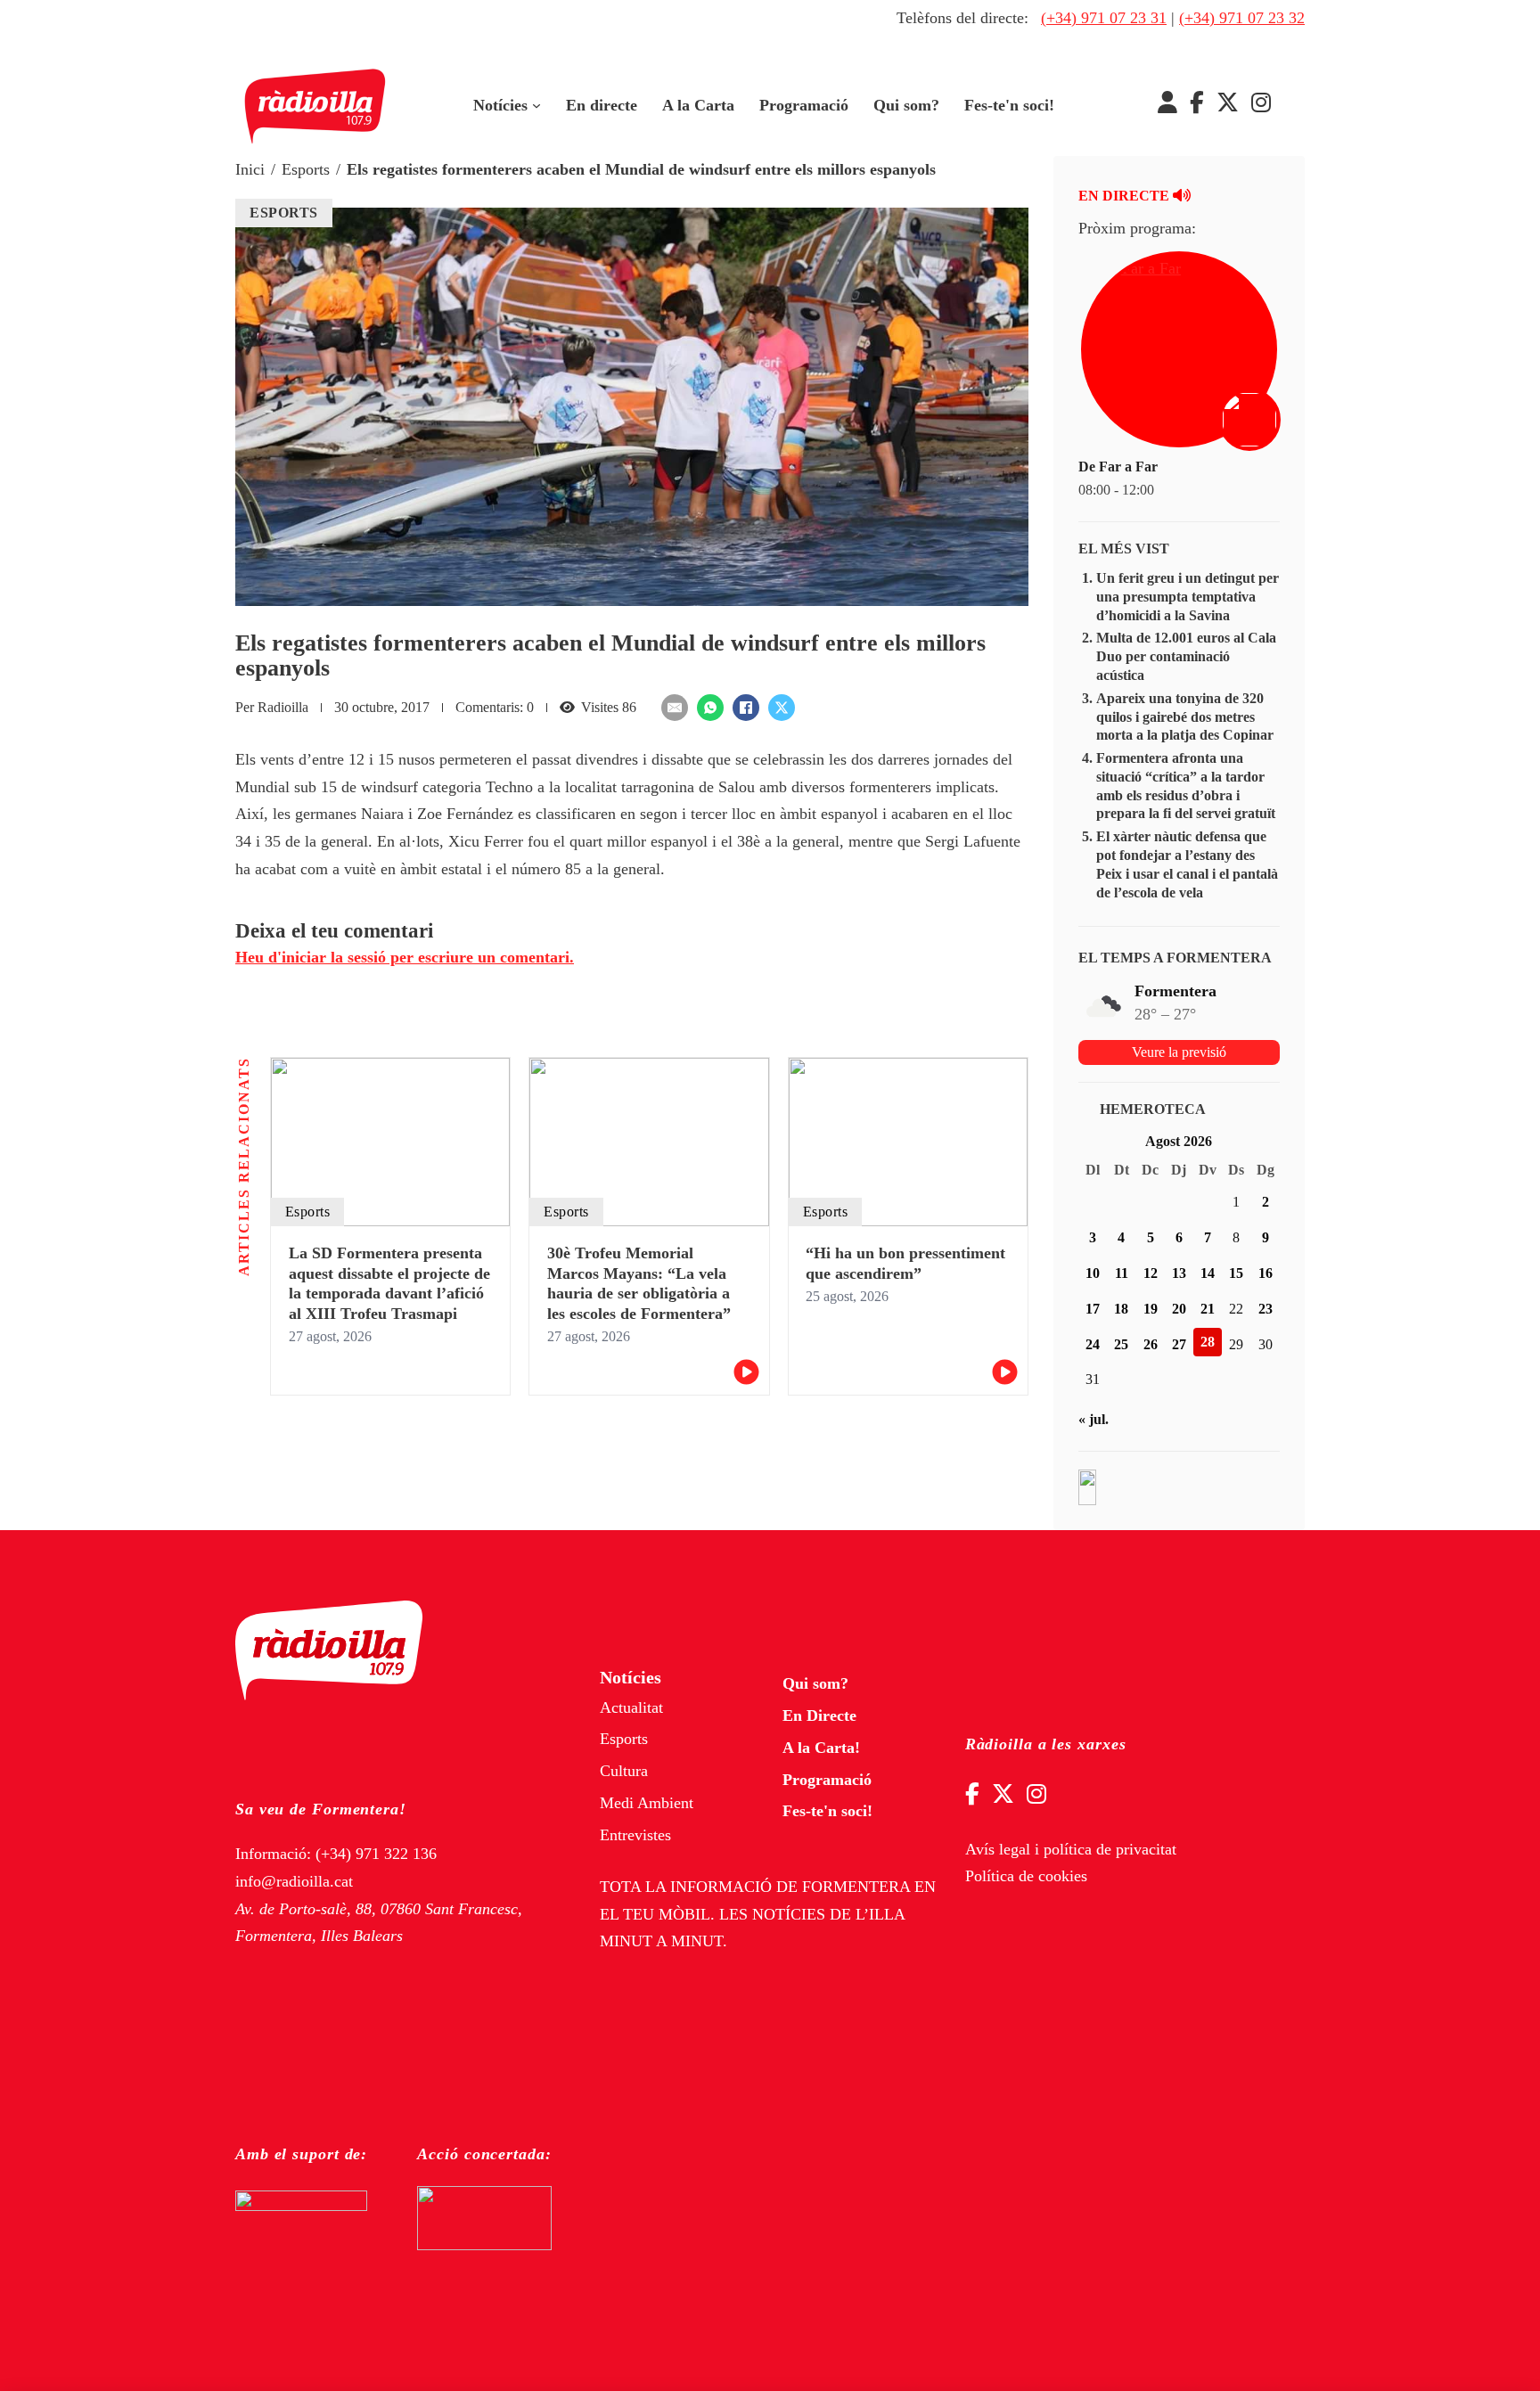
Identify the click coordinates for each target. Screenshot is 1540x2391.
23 (1266, 1309)
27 (1179, 1344)
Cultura (624, 1771)
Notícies (500, 105)
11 (1122, 1273)
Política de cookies (1026, 1876)
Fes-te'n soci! (1009, 105)
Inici (250, 169)
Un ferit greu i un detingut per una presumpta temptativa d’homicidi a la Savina (1188, 597)
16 (1266, 1273)
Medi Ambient (647, 1803)
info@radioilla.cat (294, 1881)
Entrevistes (635, 1835)
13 (1179, 1273)
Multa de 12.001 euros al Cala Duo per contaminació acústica (1186, 656)
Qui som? (906, 105)
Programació (804, 105)
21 (1208, 1309)
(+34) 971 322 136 (376, 1854)
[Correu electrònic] (675, 708)
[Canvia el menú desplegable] (537, 106)
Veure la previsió (1179, 1052)
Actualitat (631, 1707)
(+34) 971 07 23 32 (1242, 18)
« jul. (1094, 1419)
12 (1151, 1273)
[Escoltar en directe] (1251, 422)
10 (1093, 1273)
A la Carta (698, 105)
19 (1151, 1309)
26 (1151, 1344)
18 (1121, 1309)
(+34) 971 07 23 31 (1104, 18)
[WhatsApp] (710, 708)
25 (1121, 1344)
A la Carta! (821, 1748)
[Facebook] (746, 708)
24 (1093, 1344)
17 (1093, 1309)
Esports (306, 169)
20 (1179, 1309)
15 (1236, 1273)
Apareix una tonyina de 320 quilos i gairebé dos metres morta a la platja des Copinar (1185, 717)
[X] (782, 708)
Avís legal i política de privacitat (1071, 1849)
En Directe (819, 1715)
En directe (602, 105)
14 (1208, 1273)
